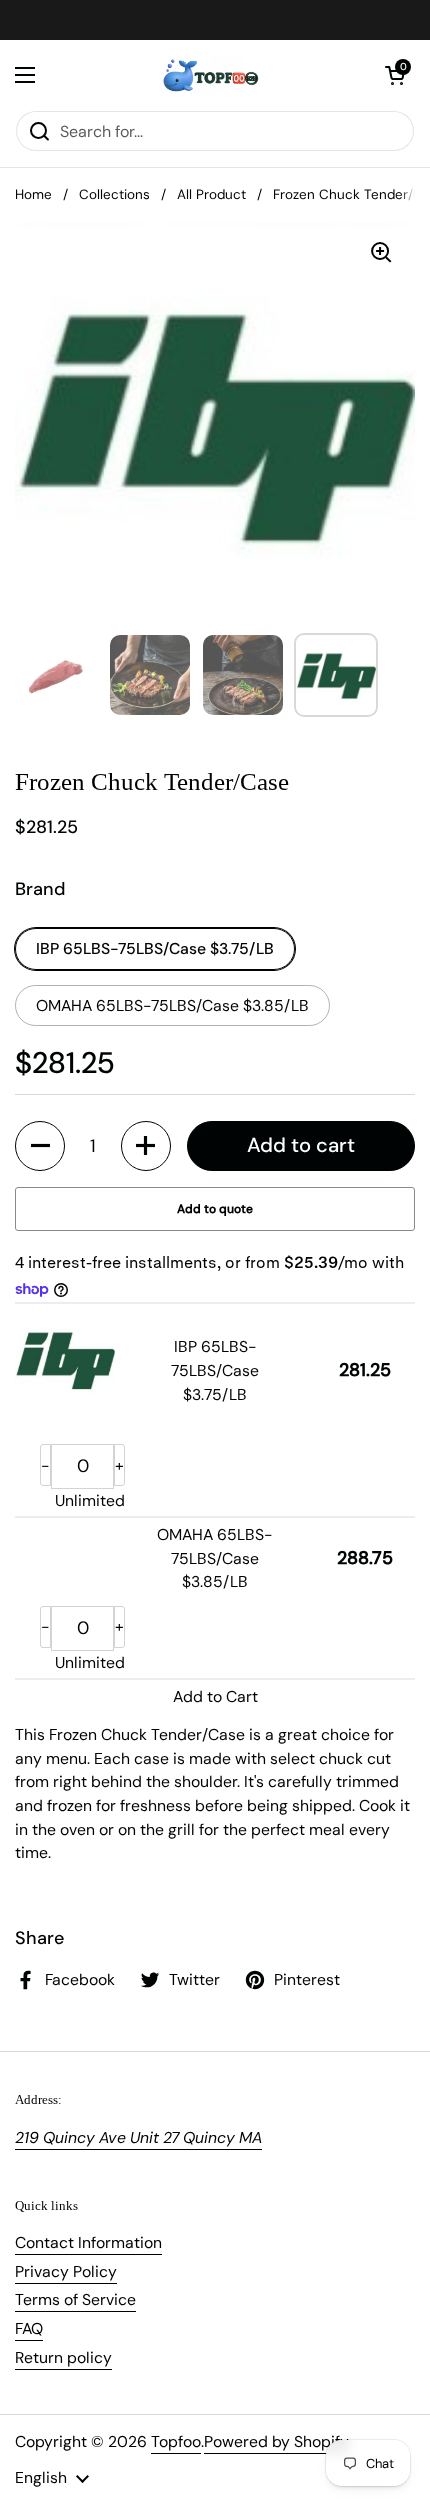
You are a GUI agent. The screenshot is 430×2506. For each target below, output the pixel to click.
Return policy (63, 2357)
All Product (211, 194)
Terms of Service (75, 2299)
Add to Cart (215, 1696)
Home (33, 194)
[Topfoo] (210, 75)
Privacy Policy (66, 2271)
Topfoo (176, 2441)
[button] (395, 75)
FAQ (29, 2328)
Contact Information (88, 2242)
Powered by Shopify (276, 2441)
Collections (114, 194)
